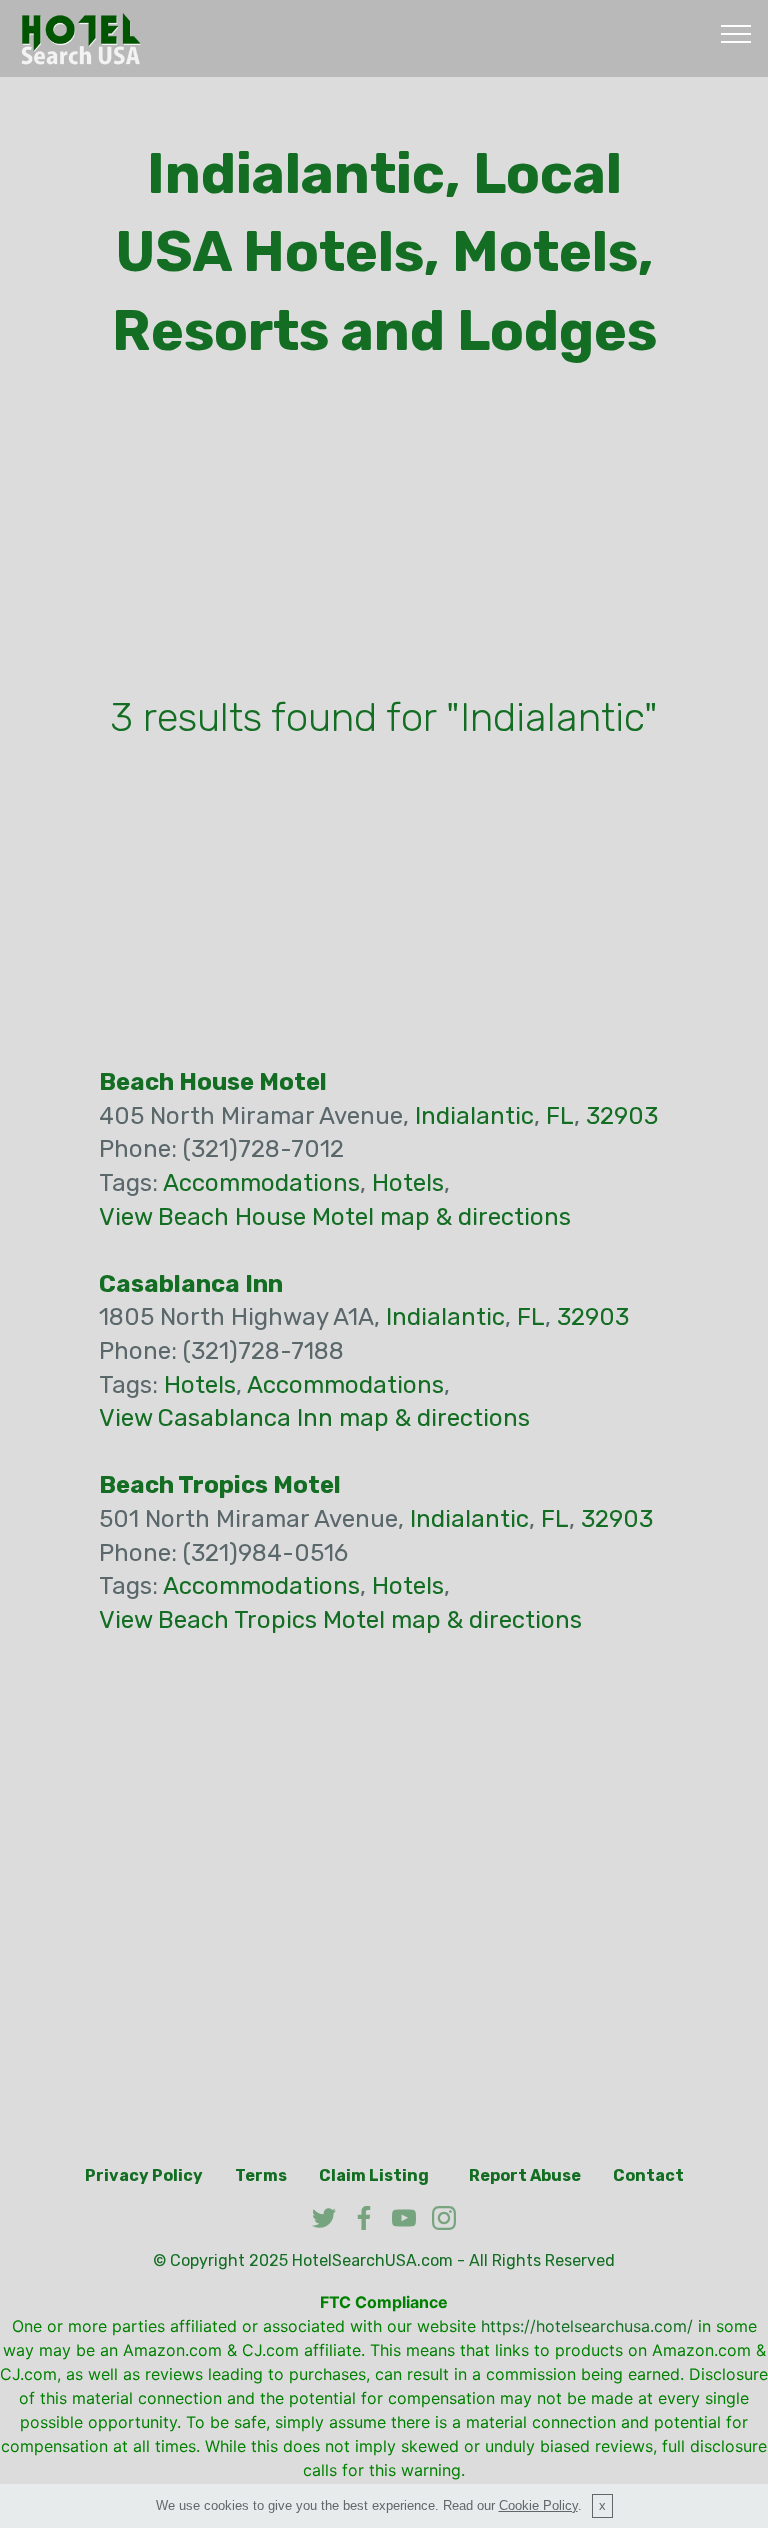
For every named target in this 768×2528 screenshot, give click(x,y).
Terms (261, 2175)
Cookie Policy (538, 2505)
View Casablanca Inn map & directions (314, 1418)
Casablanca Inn (191, 1284)
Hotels (408, 1183)
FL (560, 1116)
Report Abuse (525, 2175)
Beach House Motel (213, 1082)
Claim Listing (374, 2175)
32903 (622, 1116)
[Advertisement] (384, 534)
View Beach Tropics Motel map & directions (340, 1620)
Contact (648, 2175)
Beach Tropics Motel (220, 1485)
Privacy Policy (144, 2175)
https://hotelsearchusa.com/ (587, 2326)
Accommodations (261, 1183)
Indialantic (474, 1116)
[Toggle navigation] (736, 33)
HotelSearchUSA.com (372, 2260)
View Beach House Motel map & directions (335, 1217)
